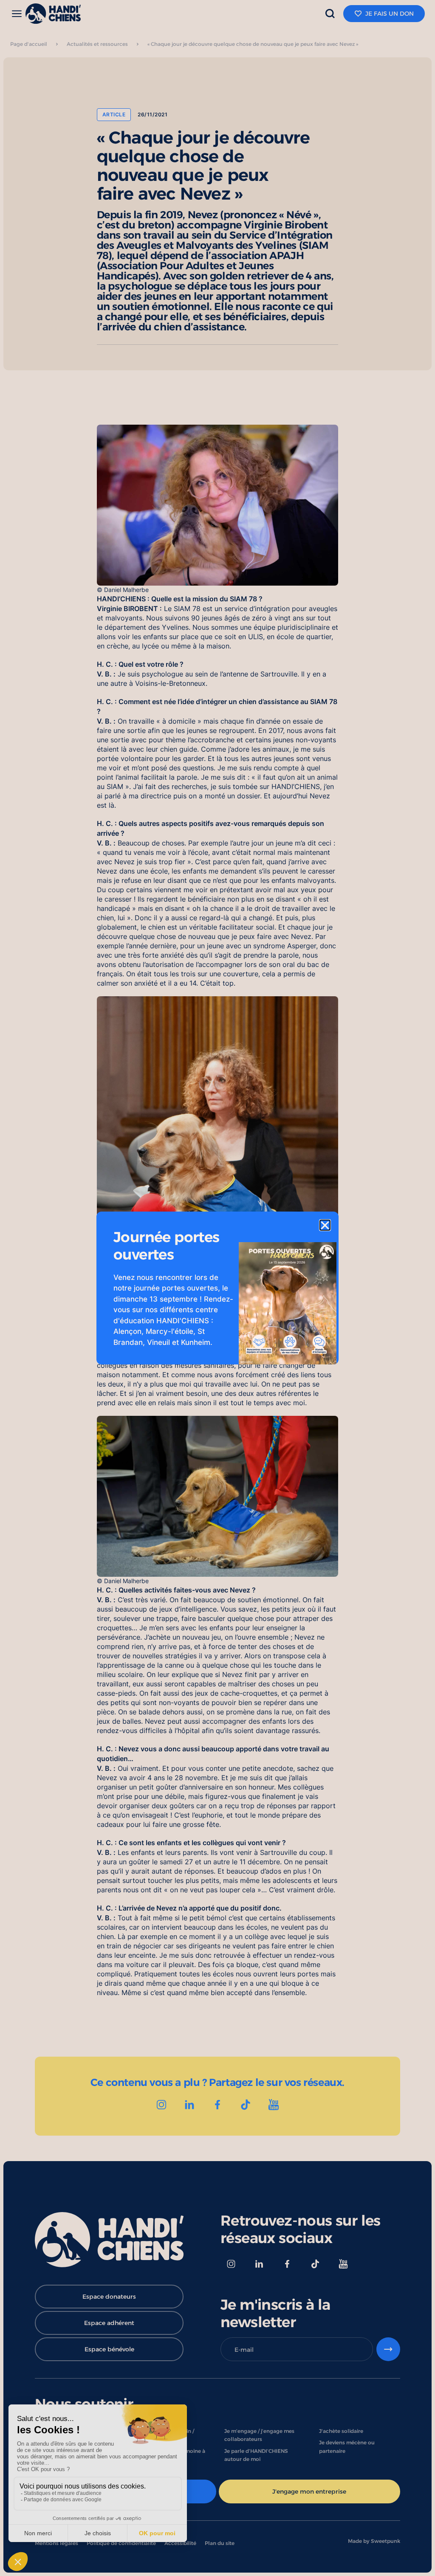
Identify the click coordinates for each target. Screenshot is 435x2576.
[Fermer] (325, 1225)
